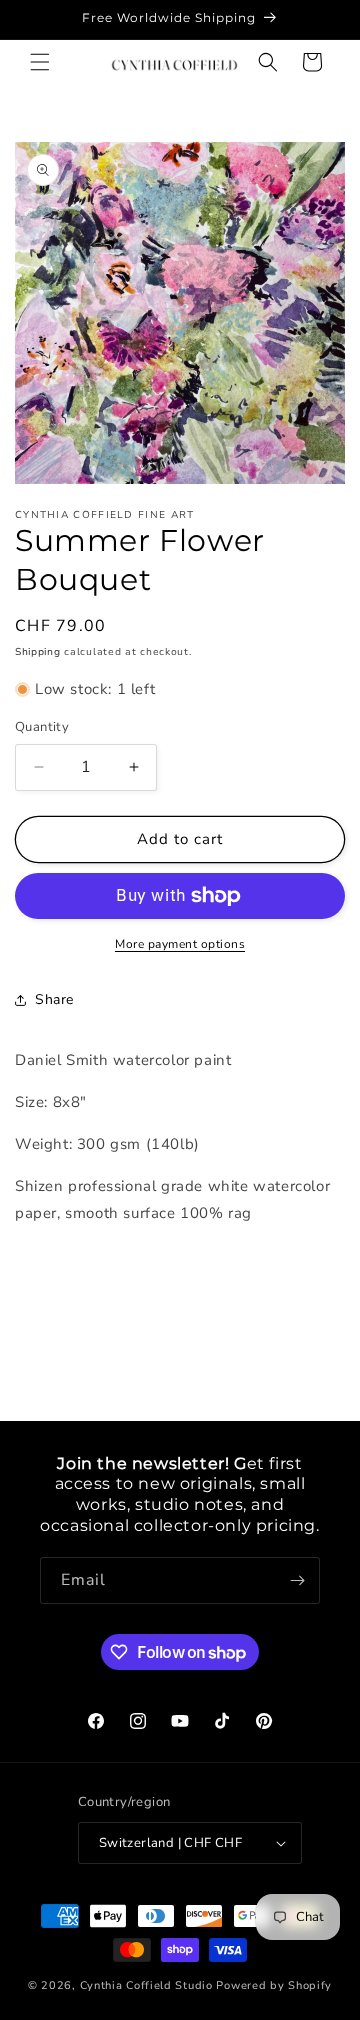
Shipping (38, 652)
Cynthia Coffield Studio (146, 1985)
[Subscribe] (297, 1580)
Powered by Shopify (274, 1985)
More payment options (180, 944)
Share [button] (54, 999)
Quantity (42, 727)
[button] (40, 62)
